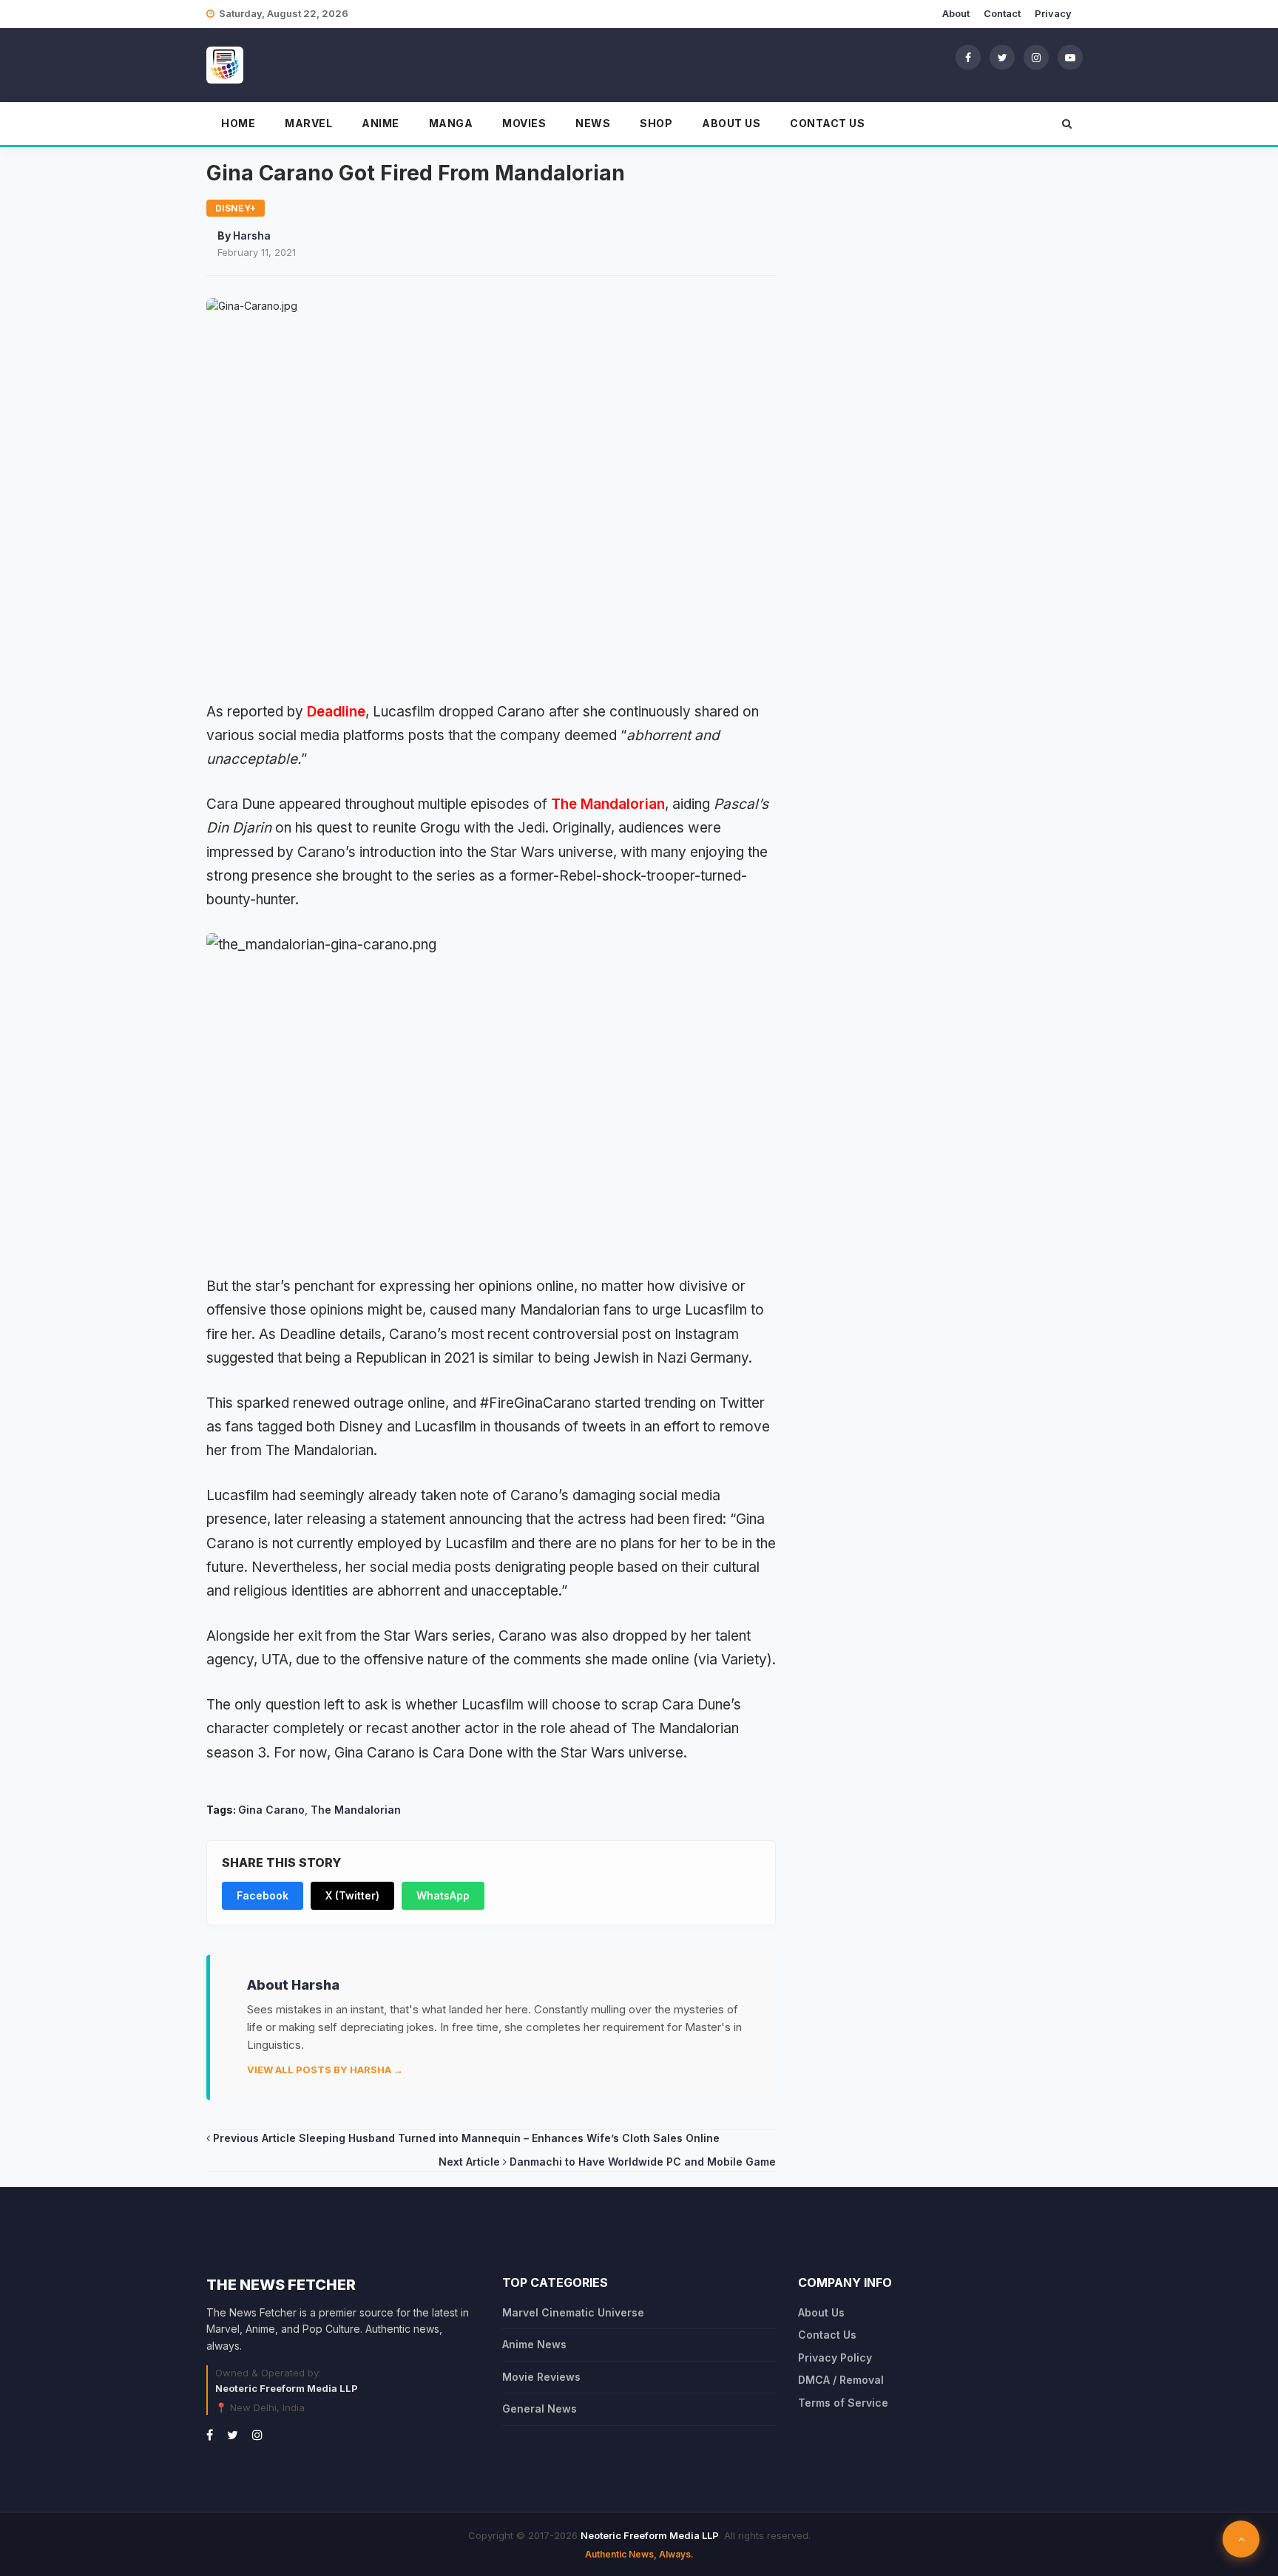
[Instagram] (1036, 57)
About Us (731, 123)
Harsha (252, 235)
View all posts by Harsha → (325, 2070)
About (956, 13)
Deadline (336, 712)
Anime (381, 123)
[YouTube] (1070, 57)
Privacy (1053, 13)
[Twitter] (1002, 57)
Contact (1002, 13)
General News (540, 2409)
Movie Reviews (541, 2377)
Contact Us (827, 123)
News (593, 123)
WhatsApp (443, 1895)
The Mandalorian (608, 804)
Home (238, 123)
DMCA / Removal (841, 2380)
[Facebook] (968, 57)
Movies (524, 123)
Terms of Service (843, 2403)
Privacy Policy (835, 2358)
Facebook (263, 1895)
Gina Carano (271, 1810)
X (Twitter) (352, 1895)
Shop (656, 123)
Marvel (308, 123)
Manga (451, 123)
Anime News (534, 2344)
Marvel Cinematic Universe (573, 2312)
